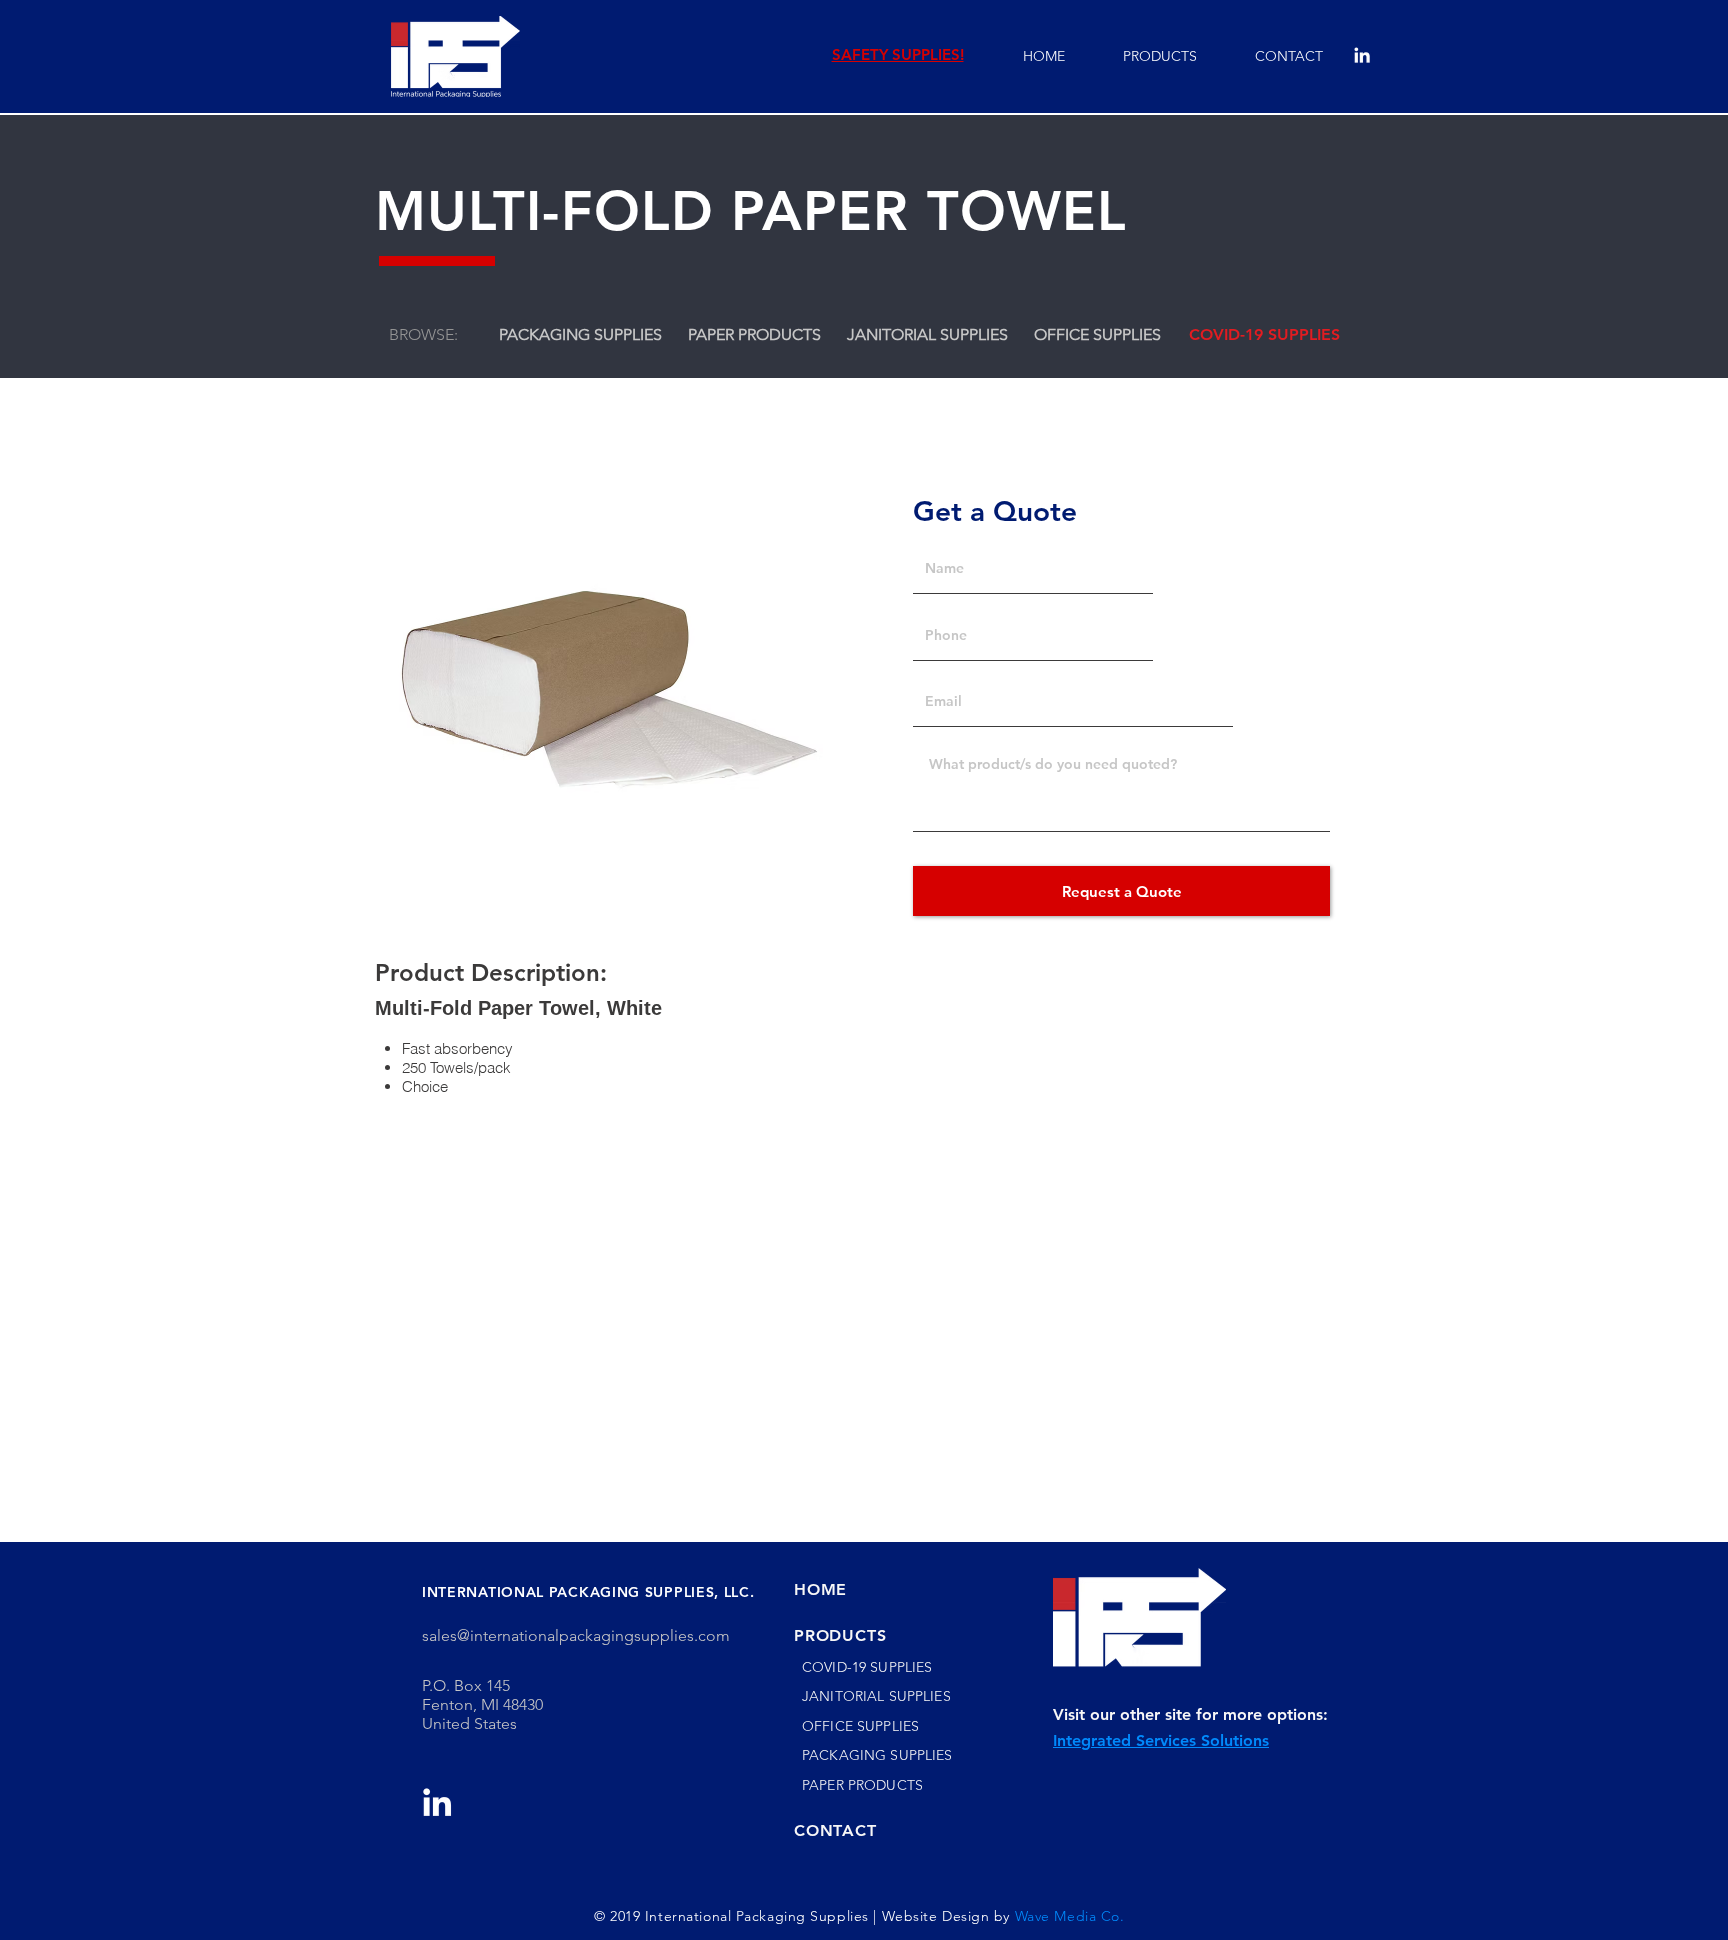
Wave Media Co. (1072, 1916)
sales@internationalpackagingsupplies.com (576, 1635)
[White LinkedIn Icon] (1362, 55)
